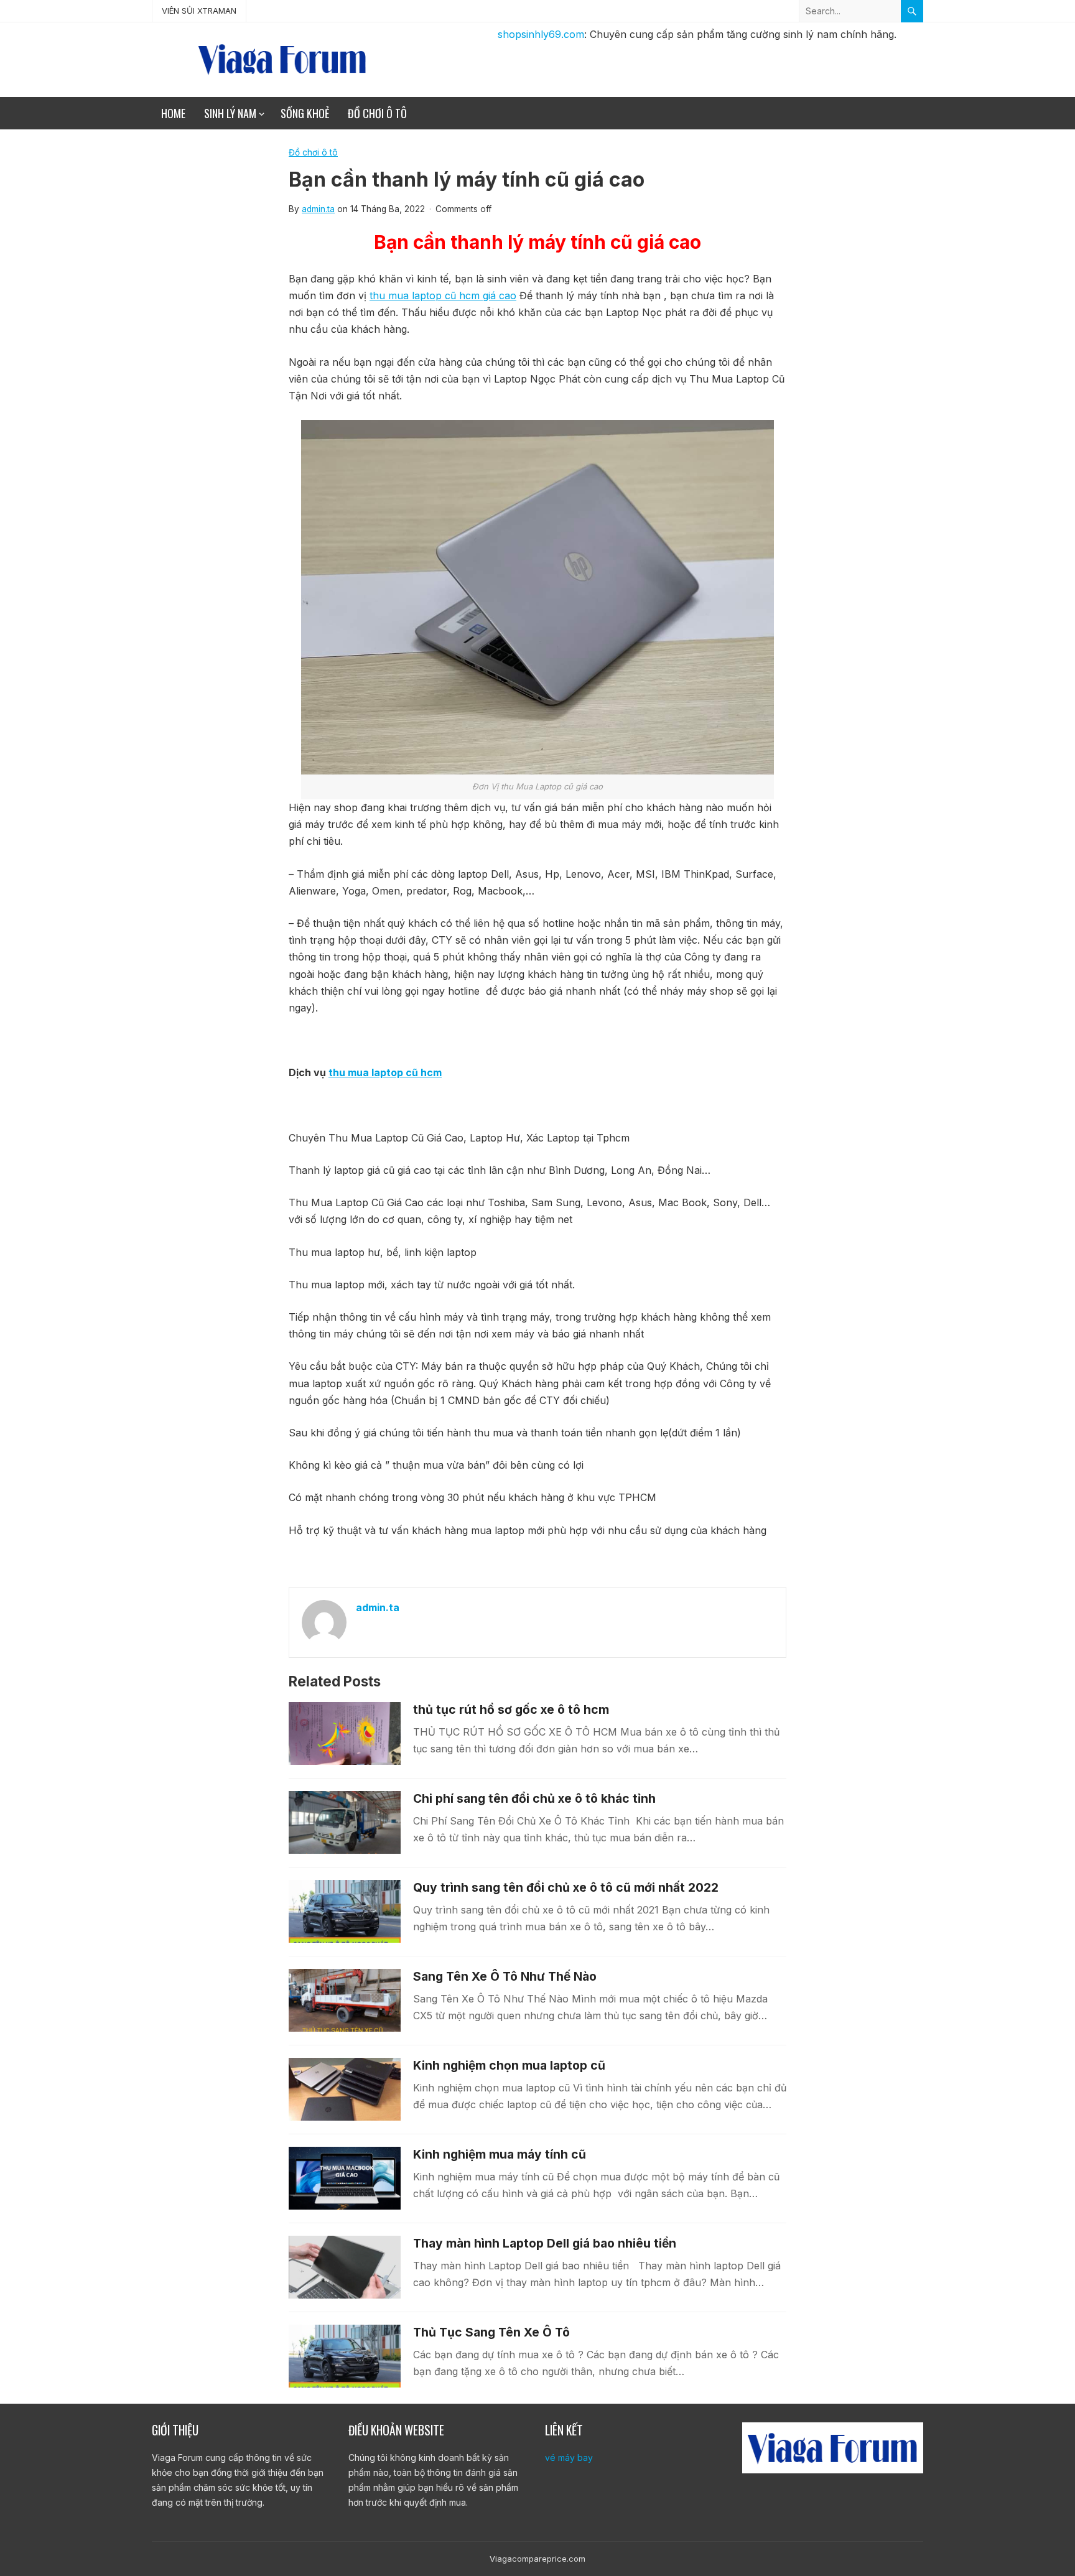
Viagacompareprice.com (537, 2559)
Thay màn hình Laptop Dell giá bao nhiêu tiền (545, 2243)
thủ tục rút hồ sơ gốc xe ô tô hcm (511, 1709)
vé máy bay (569, 2457)
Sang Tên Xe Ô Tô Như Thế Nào (505, 1976)
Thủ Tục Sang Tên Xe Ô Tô (491, 2332)
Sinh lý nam (230, 113)
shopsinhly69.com (541, 34)
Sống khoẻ (305, 113)
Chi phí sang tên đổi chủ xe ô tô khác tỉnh (534, 1798)
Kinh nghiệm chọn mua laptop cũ (509, 2065)
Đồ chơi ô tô (377, 113)
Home (173, 113)
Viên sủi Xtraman (199, 11)
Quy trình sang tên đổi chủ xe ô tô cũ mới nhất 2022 (566, 1887)
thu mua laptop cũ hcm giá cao (443, 295)
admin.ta (318, 209)
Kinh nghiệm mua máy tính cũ (500, 2154)
